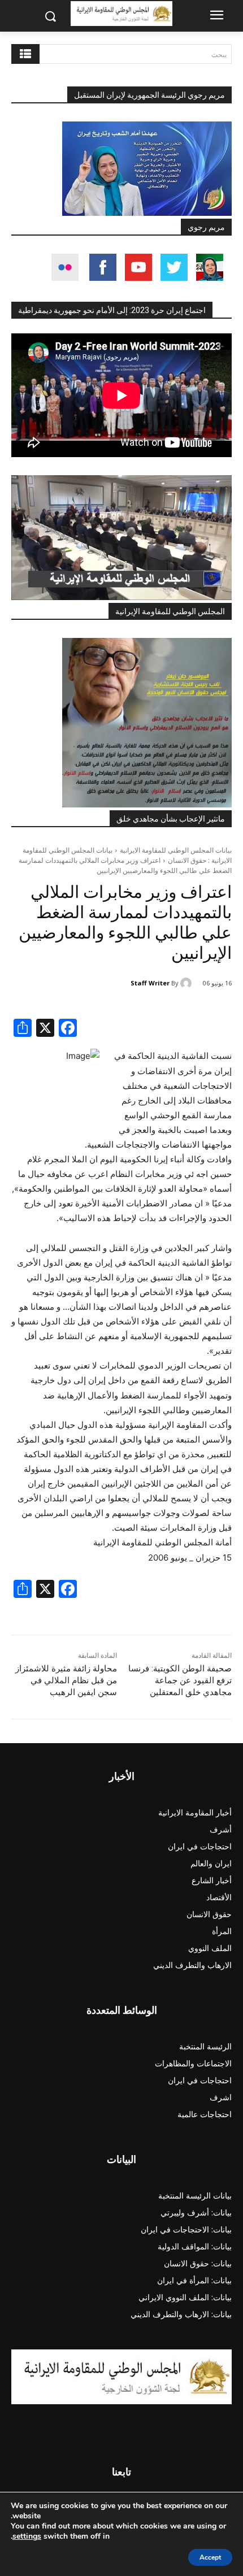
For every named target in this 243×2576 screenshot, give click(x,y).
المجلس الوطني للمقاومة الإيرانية (170, 611)
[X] (45, 1029)
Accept (210, 2557)
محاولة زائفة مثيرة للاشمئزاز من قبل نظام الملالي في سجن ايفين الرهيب (66, 1680)
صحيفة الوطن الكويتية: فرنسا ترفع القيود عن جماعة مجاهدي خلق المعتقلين (180, 1680)
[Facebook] (68, 1029)
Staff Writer (150, 983)
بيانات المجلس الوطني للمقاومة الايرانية (176, 850)
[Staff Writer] (188, 983)
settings (27, 2536)
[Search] (25, 54)
